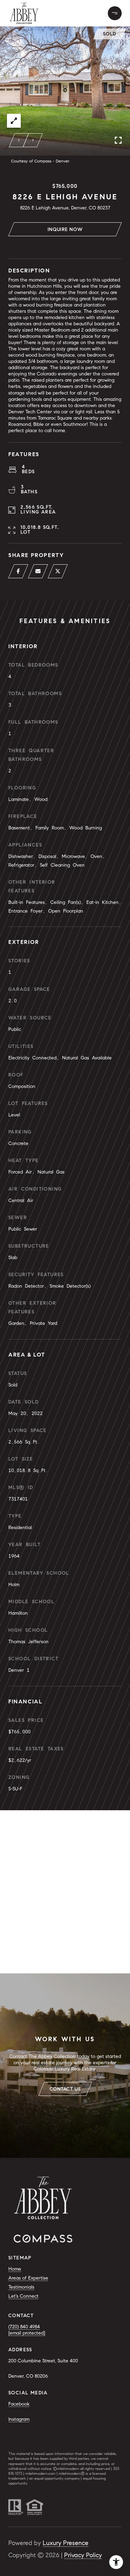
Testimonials (21, 2287)
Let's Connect (23, 2296)
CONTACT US (65, 2089)
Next (33, 140)
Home (15, 2269)
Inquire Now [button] (65, 229)
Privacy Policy (83, 2555)
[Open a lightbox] (14, 121)
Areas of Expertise (28, 2278)
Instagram (19, 2419)
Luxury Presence (66, 2543)
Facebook (19, 2404)
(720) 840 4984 (24, 2327)
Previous (19, 140)
